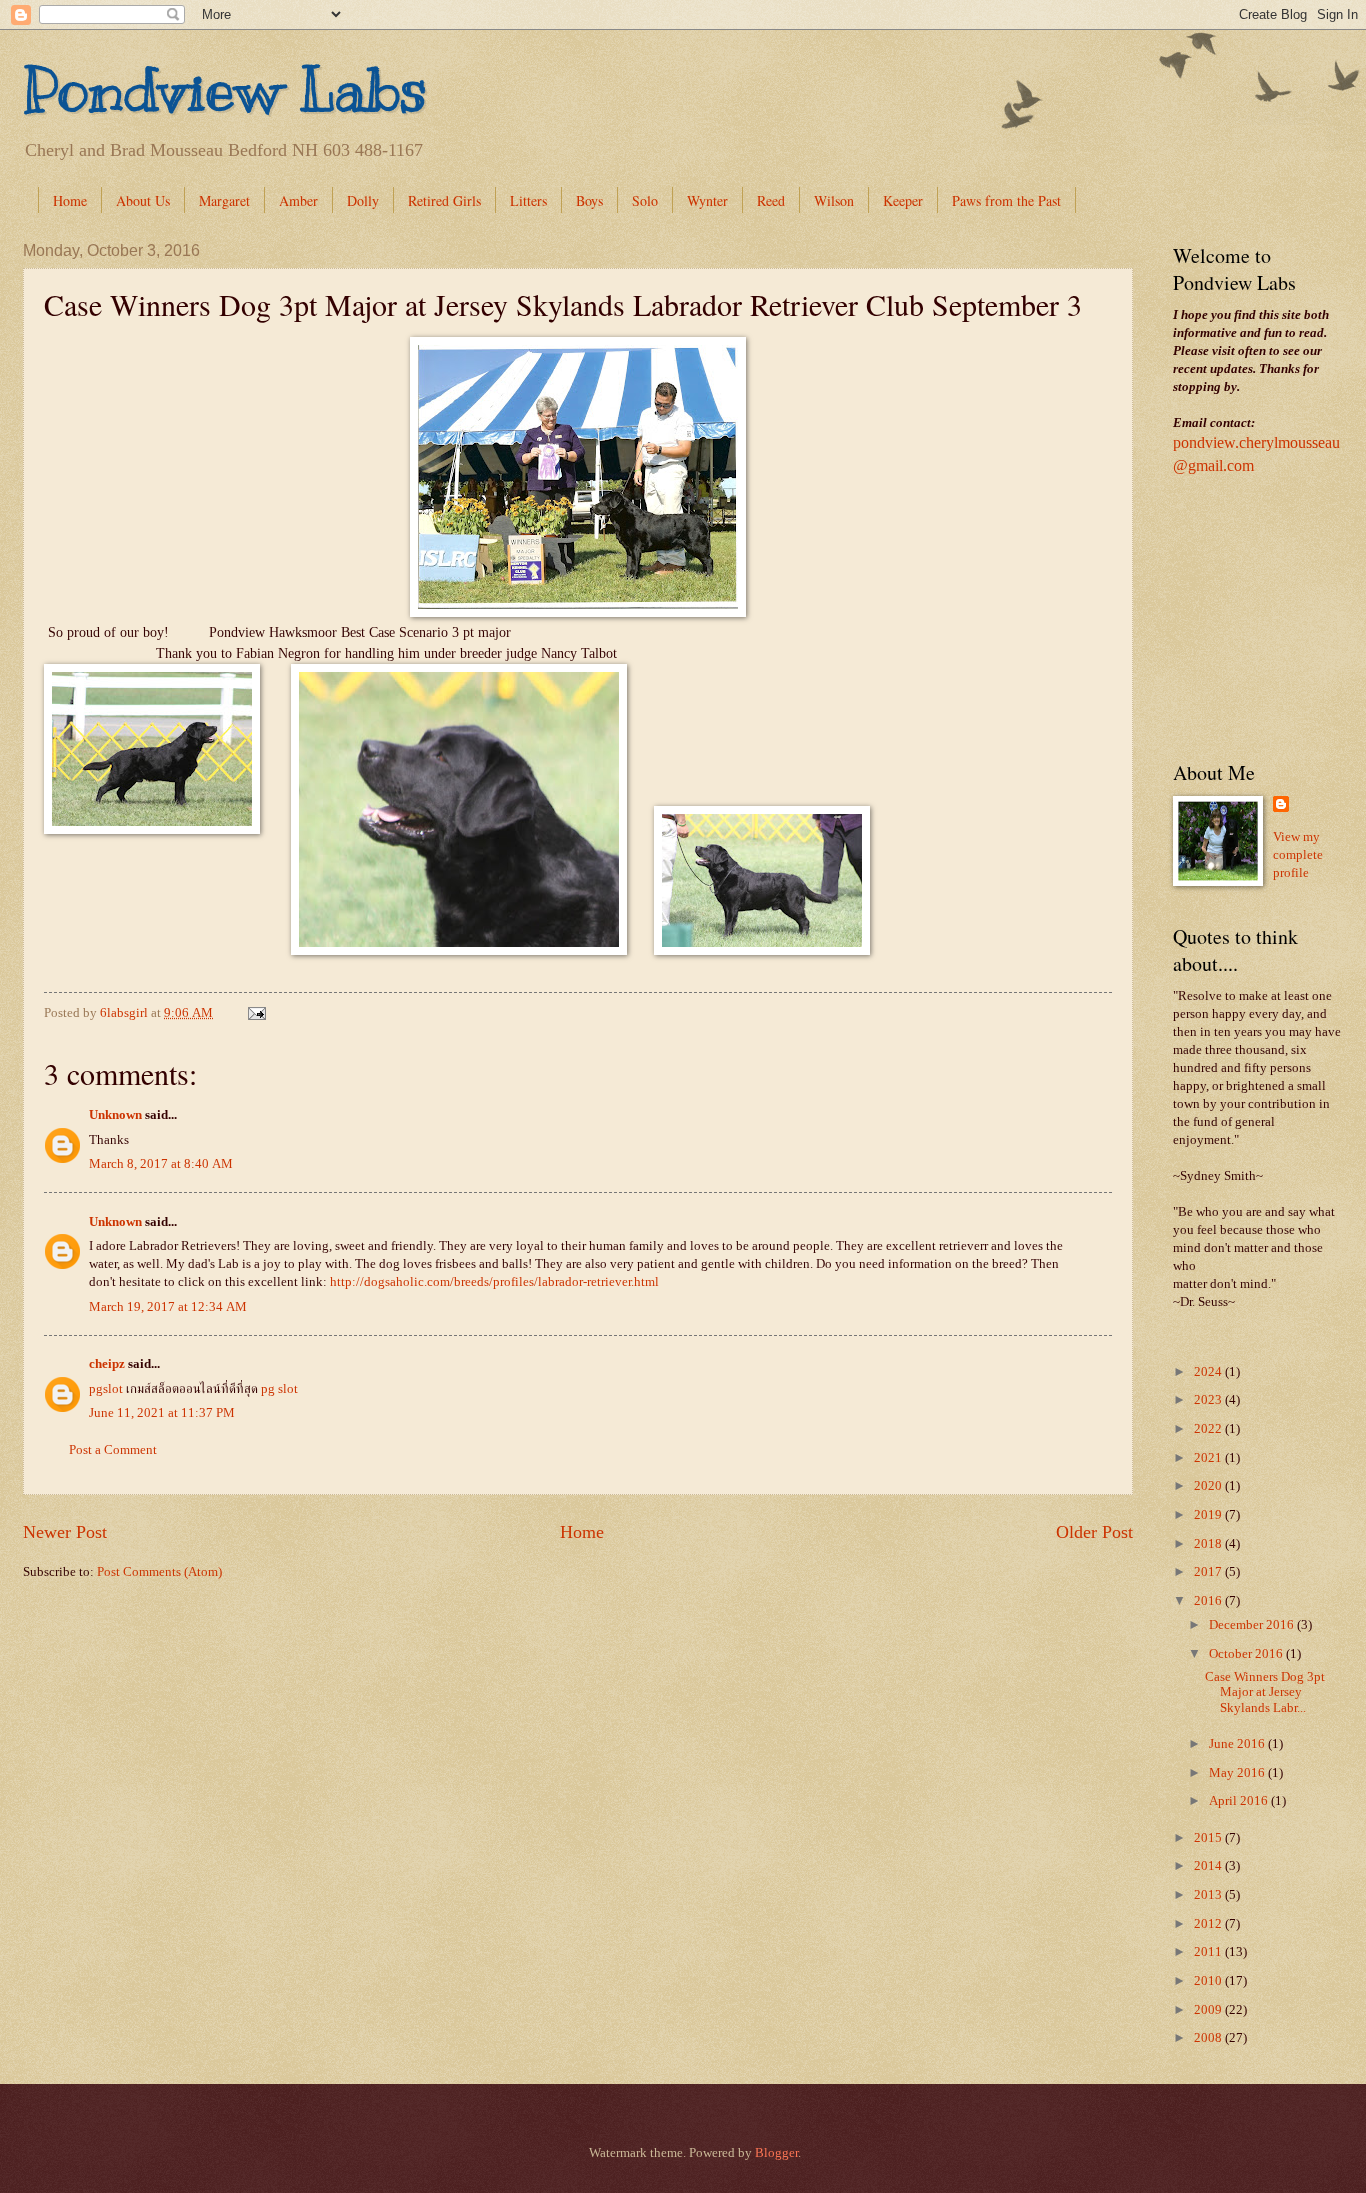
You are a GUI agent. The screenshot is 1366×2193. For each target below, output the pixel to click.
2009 (1209, 2010)
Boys (589, 200)
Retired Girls (444, 200)
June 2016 (1238, 1744)
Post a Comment (113, 1450)
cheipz (107, 1364)
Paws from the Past (1006, 200)
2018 (1209, 1544)
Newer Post (65, 1532)
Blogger (776, 2153)
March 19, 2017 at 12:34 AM (168, 1307)
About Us (143, 200)
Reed (771, 200)
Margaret (224, 200)
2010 (1209, 1981)
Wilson (834, 200)
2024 (1209, 1372)
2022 (1209, 1429)
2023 (1209, 1400)
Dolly (363, 200)
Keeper (903, 200)
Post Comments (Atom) (159, 1572)
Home (70, 200)
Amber (298, 200)
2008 (1209, 2038)
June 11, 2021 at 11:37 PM (162, 1413)
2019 (1209, 1515)
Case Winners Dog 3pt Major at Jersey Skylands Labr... (1265, 1692)
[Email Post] (255, 1013)
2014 (1209, 1866)
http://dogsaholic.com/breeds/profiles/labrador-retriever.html (494, 1282)
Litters (528, 200)
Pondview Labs (225, 90)
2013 (1209, 1895)
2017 (1209, 1572)
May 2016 (1238, 1773)
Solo (645, 200)
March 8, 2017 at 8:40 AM (161, 1164)
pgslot (106, 1389)
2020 (1209, 1486)
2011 (1209, 1952)
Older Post (1094, 1532)
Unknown (115, 1115)
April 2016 (1240, 1801)
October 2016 (1247, 1654)
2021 (1209, 1458)
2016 (1209, 1601)
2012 (1209, 1924)
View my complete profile (1298, 855)
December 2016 (1253, 1625)
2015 (1209, 1838)
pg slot (279, 1389)
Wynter (707, 200)
